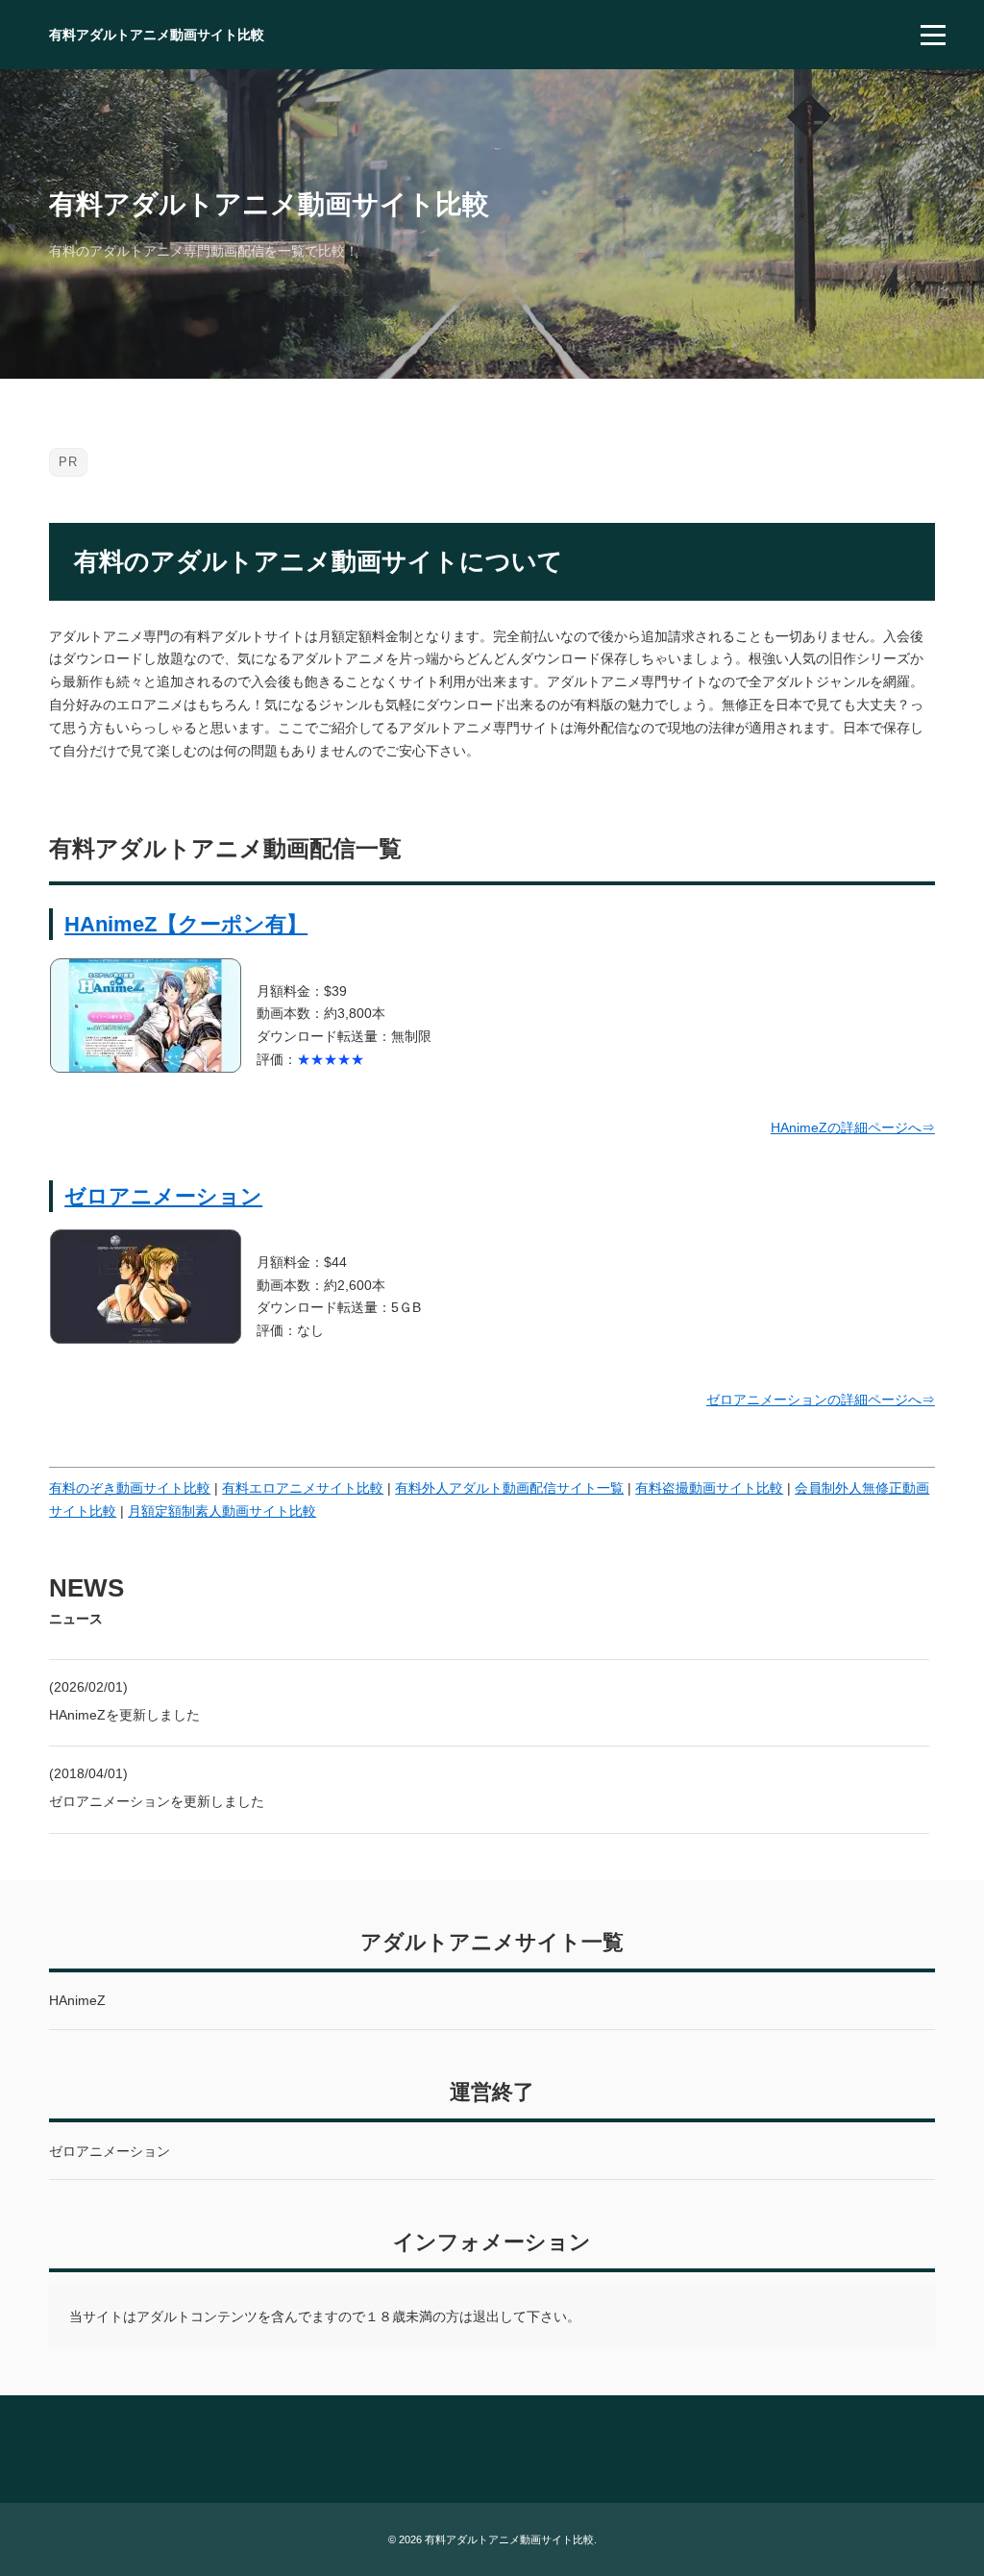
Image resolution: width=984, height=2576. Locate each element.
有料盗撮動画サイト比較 (709, 1488)
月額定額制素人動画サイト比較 (222, 1511)
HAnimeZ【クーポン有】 (186, 924)
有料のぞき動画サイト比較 (130, 1488)
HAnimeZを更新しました (124, 1715)
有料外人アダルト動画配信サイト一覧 (509, 1488)
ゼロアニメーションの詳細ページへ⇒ (821, 1399)
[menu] (933, 35)
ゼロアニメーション (163, 1196)
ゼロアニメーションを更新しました (157, 1801)
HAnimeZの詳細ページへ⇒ (853, 1127)
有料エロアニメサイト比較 (303, 1488)
